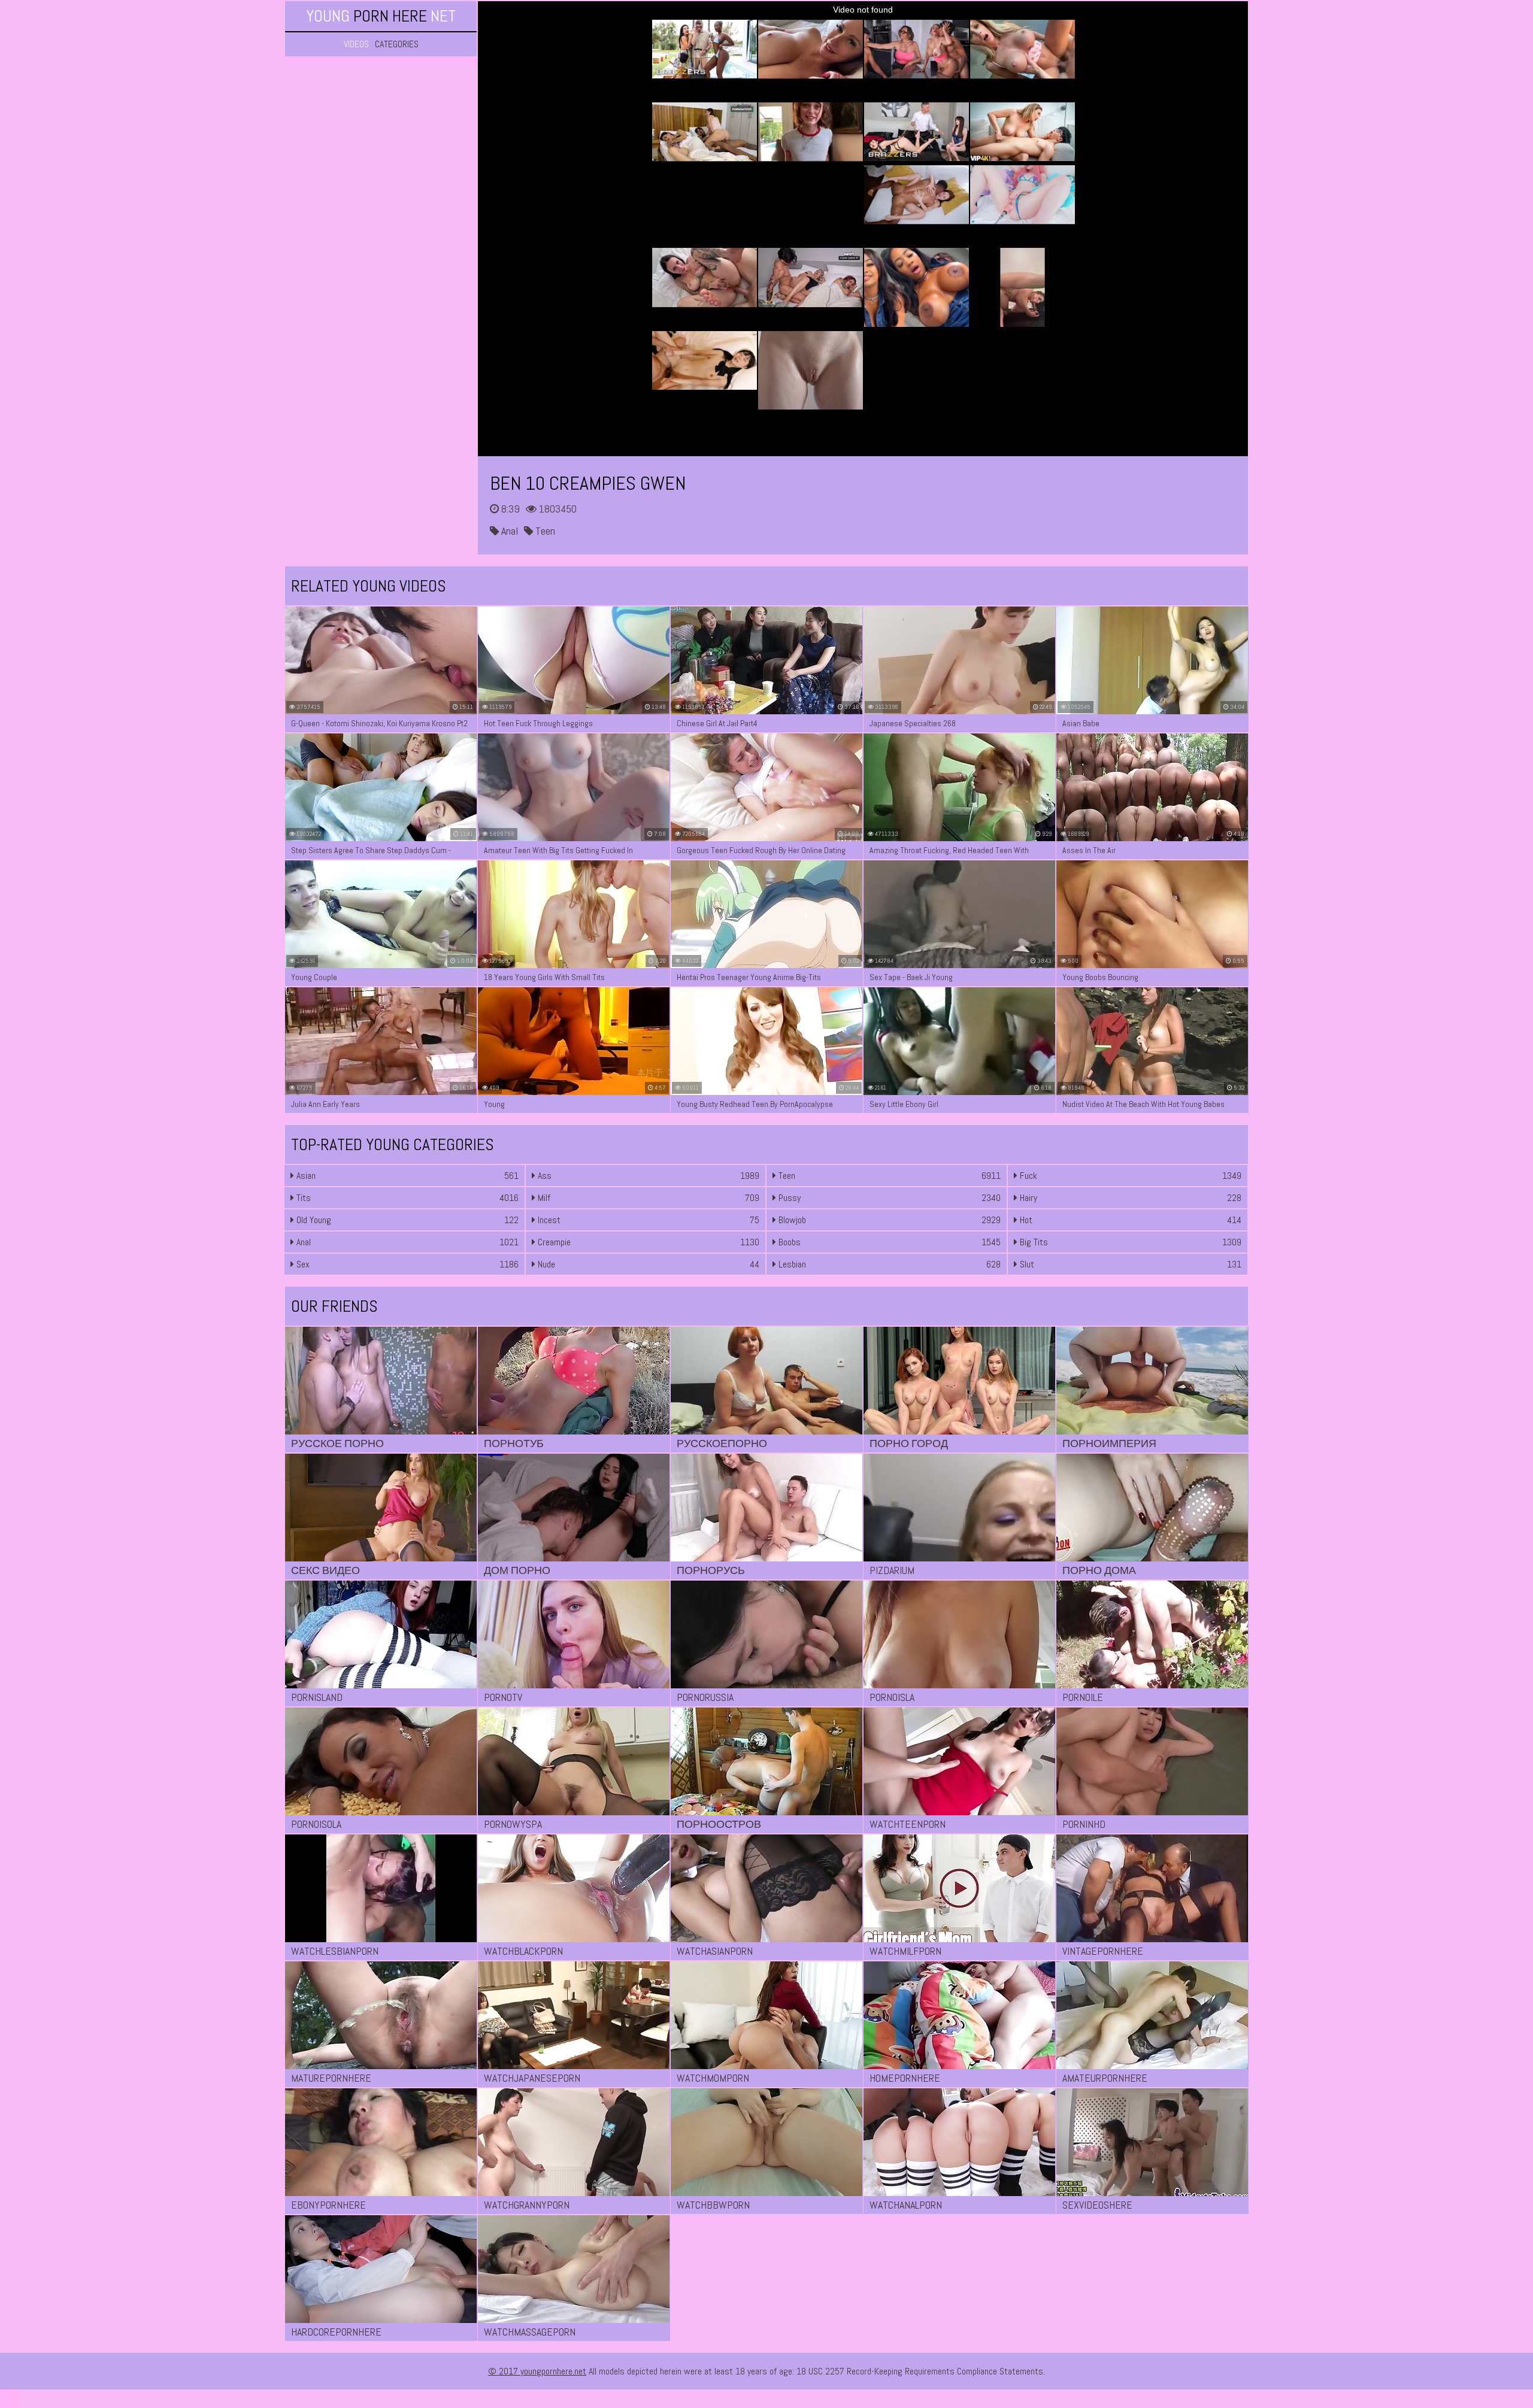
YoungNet (381, 16)
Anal (508, 531)
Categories (397, 44)
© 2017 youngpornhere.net (537, 2371)
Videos (356, 44)
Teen (544, 531)
